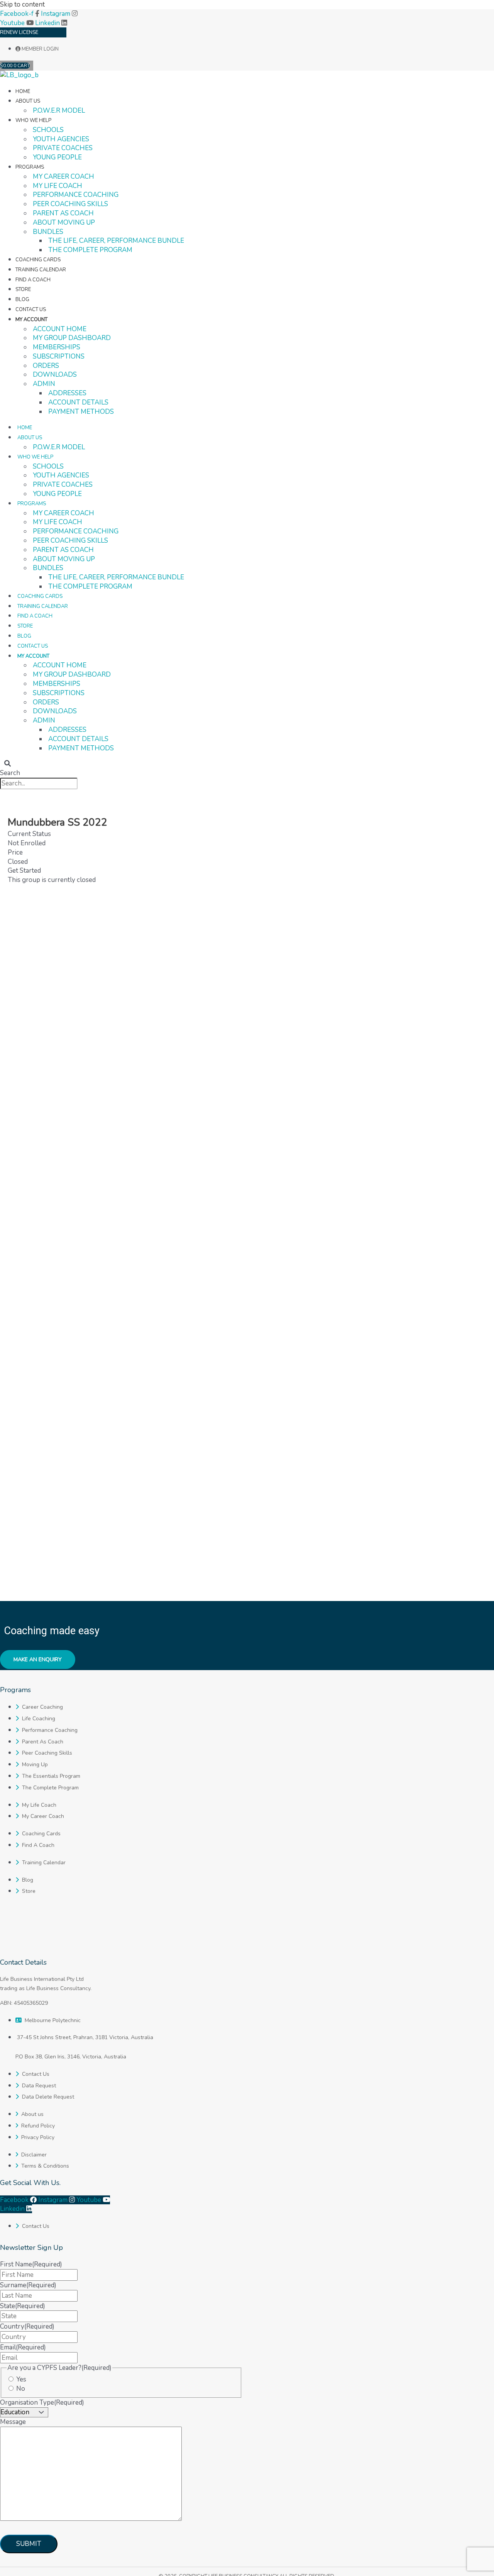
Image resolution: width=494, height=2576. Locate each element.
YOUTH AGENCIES (61, 139)
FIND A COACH (33, 280)
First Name (31, 2264)
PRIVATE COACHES (63, 148)
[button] (7, 764)
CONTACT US (31, 310)
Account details (78, 402)
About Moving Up (64, 223)
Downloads (55, 375)
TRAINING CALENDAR (41, 270)
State (23, 2306)
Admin (44, 384)
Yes (21, 2379)
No (21, 2389)
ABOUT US (28, 101)
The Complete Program (90, 250)
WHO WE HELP (33, 120)
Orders (46, 366)
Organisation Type (42, 2403)
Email (23, 2347)
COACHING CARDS (38, 260)
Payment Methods (81, 412)
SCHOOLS (48, 130)
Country (27, 2326)
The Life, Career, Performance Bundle (116, 241)
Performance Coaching (76, 195)
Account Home (60, 329)
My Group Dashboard (72, 338)
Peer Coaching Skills (70, 204)
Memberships (57, 347)
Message (13, 2422)
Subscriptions (59, 356)
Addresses (67, 393)
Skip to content (22, 4)
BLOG (22, 300)
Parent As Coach (63, 213)
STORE (23, 289)
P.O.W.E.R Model (59, 111)
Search (10, 773)
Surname (28, 2285)
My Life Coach (58, 186)
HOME (23, 91)
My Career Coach (63, 177)
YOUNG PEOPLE (57, 157)
